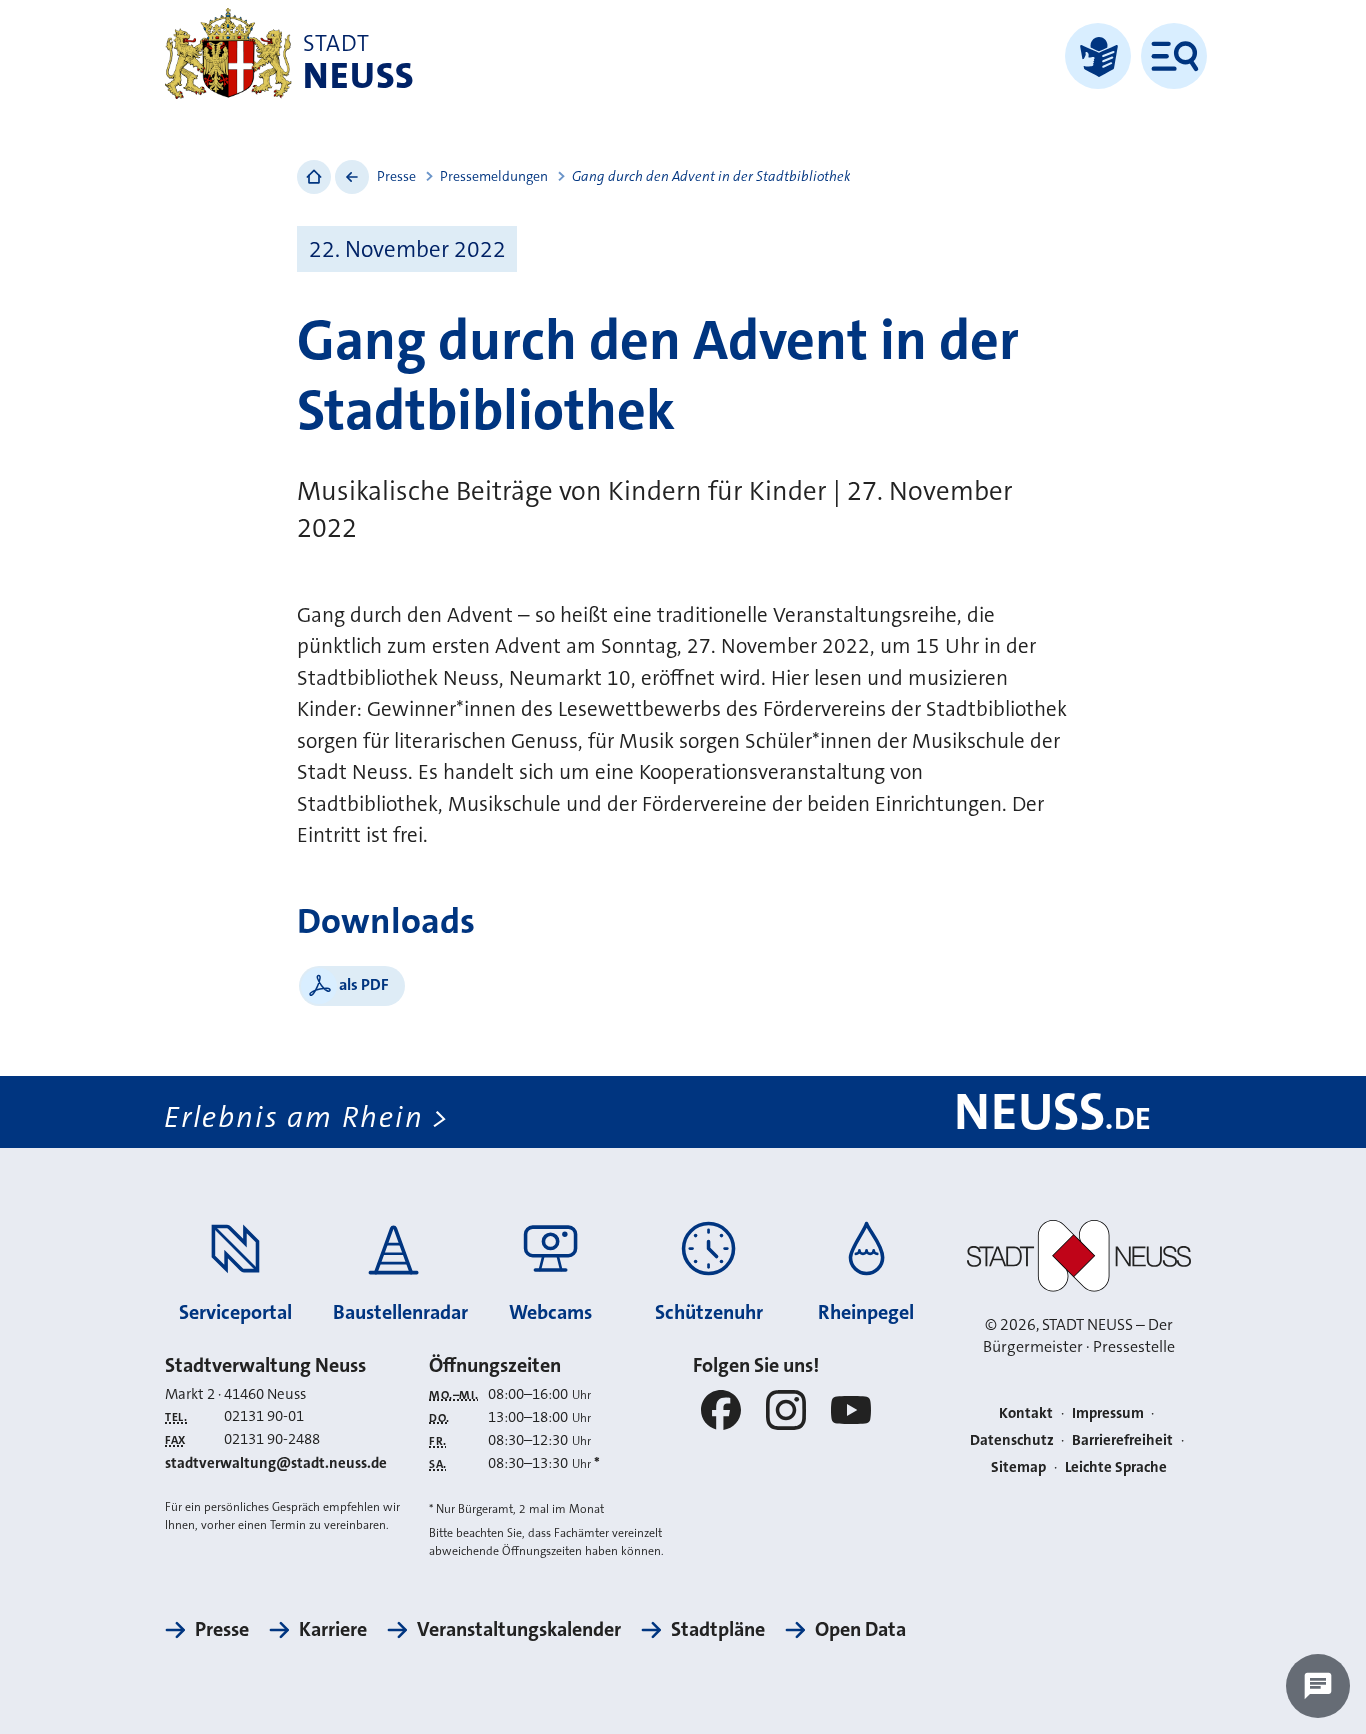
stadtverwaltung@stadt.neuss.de (276, 1463)
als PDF (364, 984)
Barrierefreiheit (1122, 1440)
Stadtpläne (718, 1629)
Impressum (1108, 1413)
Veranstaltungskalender (519, 1629)
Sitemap (1018, 1467)
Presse (396, 176)
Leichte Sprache (1116, 1467)
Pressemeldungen (494, 176)
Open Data (860, 1629)
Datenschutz (1012, 1440)
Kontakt (1026, 1413)
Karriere (333, 1629)
